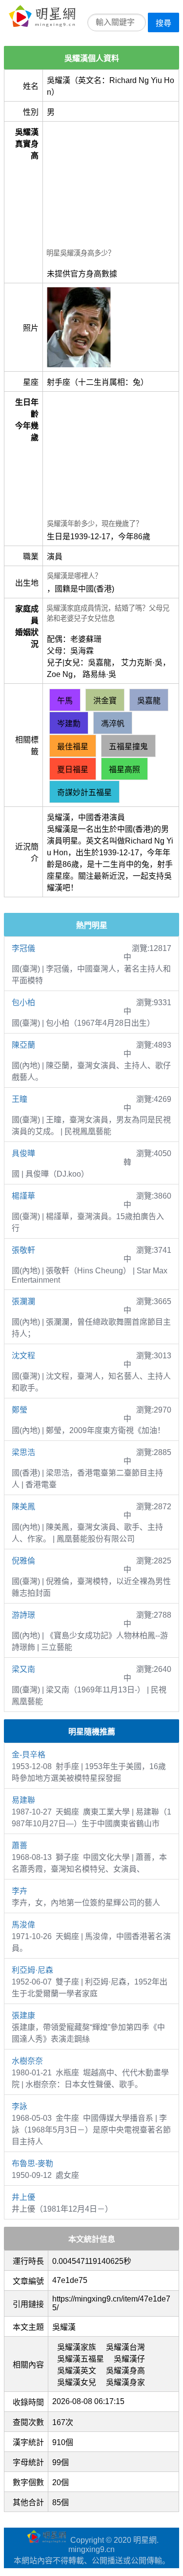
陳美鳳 (23, 1507)
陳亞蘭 (23, 1045)
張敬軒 (23, 1250)
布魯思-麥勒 (32, 2164)
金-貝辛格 (29, 1755)
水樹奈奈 (27, 2061)
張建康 (23, 2016)
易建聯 (23, 1800)
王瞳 (20, 1099)
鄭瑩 (20, 1410)
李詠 (20, 2106)
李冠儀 (23, 948)
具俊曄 (23, 1153)
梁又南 (23, 1669)
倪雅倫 (23, 1561)
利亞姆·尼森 (32, 1970)
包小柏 (23, 1003)
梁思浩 (23, 1452)
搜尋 (163, 23)
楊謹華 (23, 1196)
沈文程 (23, 1356)
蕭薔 (20, 1846)
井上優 (23, 2197)
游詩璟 (23, 1615)
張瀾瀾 (23, 1301)
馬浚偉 (23, 1925)
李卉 (20, 1891)
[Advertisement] (111, 186)
